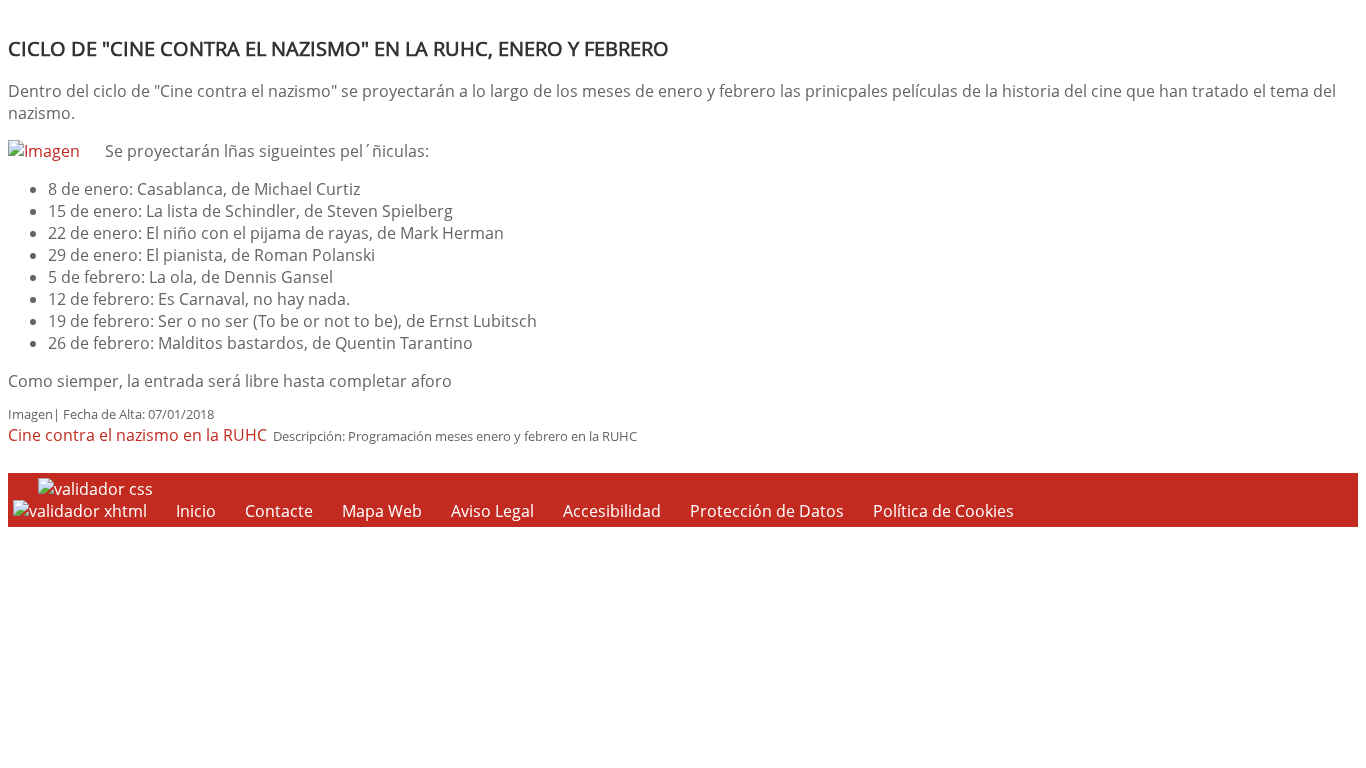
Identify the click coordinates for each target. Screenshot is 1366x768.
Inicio (196, 511)
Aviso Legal (492, 511)
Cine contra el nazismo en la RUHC (137, 435)
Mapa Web (382, 511)
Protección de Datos (767, 511)
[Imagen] (44, 151)
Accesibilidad (612, 511)
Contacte (279, 511)
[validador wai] (82, 511)
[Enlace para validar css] (95, 489)
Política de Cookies (943, 511)
